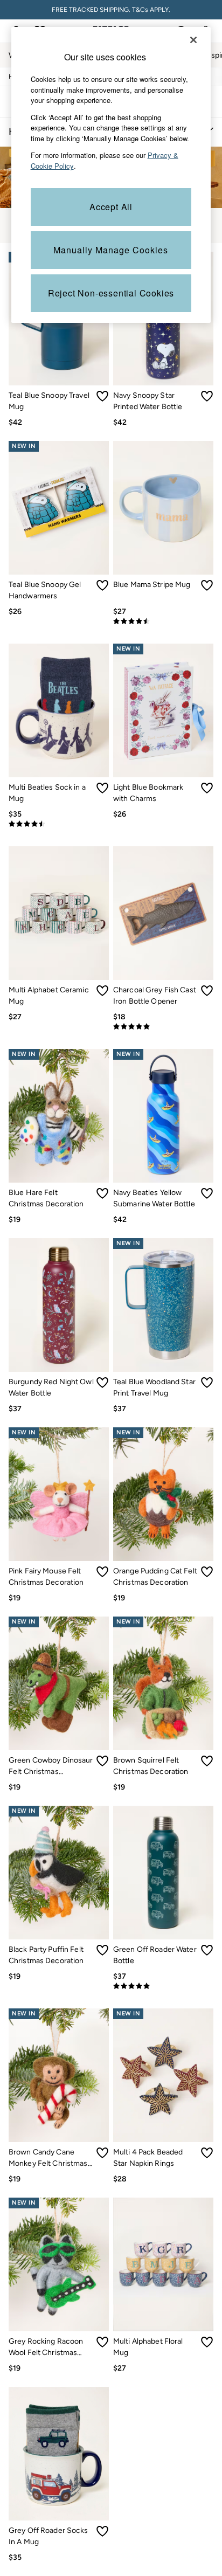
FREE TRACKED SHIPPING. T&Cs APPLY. (111, 10)
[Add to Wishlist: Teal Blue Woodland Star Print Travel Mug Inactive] (207, 1383)
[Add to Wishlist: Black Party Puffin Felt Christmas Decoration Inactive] (102, 1950)
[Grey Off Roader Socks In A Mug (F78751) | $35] (59, 2454)
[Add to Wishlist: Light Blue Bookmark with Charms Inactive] (207, 788)
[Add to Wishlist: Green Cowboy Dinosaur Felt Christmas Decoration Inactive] (102, 1761)
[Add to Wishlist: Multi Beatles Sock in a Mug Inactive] (102, 788)
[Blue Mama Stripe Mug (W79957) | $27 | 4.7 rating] (163, 621)
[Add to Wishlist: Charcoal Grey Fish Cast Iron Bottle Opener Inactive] (207, 991)
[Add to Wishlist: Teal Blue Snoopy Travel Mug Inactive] (102, 396)
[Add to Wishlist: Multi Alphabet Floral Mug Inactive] (207, 2342)
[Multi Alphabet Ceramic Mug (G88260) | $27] (59, 913)
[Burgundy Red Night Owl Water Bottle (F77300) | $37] (59, 1305)
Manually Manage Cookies (111, 250)
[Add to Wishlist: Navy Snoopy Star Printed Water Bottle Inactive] (207, 396)
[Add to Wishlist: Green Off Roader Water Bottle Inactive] (207, 1950)
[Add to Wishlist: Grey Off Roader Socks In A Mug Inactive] (102, 2531)
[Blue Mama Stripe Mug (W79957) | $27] (163, 508)
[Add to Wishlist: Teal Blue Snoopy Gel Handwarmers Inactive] (102, 585)
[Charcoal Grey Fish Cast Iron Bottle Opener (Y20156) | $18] (163, 913)
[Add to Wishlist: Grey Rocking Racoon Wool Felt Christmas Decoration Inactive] (102, 2342)
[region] (111, 175)
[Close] (193, 40)
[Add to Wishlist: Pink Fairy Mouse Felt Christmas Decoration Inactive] (102, 1572)
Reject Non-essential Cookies (111, 293)
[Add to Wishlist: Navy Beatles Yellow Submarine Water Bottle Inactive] (207, 1193)
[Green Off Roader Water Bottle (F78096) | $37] (163, 1873)
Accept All (111, 207)
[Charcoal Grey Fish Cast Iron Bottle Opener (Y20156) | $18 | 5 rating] (163, 1027)
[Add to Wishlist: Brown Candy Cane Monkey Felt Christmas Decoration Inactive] (102, 2153)
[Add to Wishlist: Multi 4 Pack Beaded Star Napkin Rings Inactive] (207, 2153)
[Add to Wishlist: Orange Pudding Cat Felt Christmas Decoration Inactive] (207, 1572)
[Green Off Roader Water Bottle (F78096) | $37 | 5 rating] (163, 1986)
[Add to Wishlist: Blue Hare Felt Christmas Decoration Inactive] (102, 1193)
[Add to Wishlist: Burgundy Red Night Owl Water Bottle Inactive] (102, 1383)
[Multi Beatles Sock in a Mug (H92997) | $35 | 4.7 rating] (59, 824)
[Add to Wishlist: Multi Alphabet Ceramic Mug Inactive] (102, 991)
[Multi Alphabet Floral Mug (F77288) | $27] (163, 2264)
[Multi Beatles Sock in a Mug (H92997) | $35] (59, 710)
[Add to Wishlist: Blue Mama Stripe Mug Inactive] (207, 585)
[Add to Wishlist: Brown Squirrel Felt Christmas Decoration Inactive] (207, 1761)
